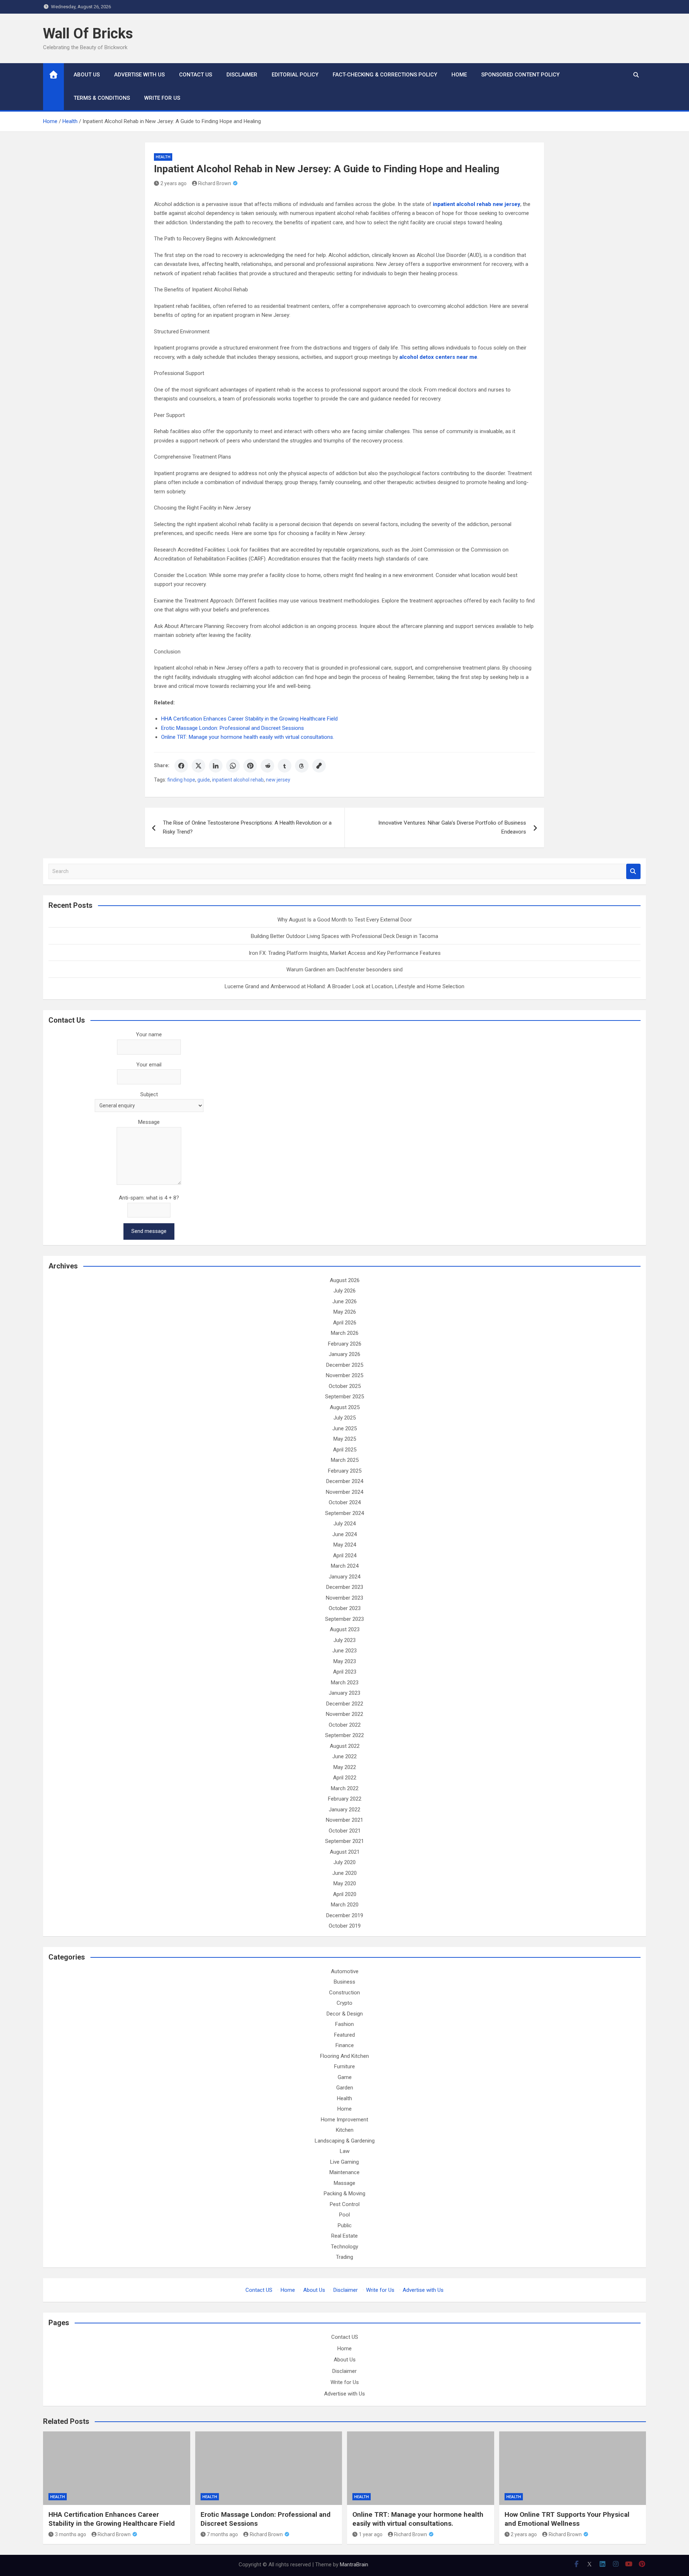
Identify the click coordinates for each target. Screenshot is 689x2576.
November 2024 (344, 1492)
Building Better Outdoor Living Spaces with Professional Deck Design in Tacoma (344, 936)
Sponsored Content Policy (520, 75)
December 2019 (345, 1915)
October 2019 (345, 1926)
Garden (345, 2088)
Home (459, 75)
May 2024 (345, 1545)
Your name (149, 1034)
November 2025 (344, 1375)
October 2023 (345, 1608)
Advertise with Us (139, 75)
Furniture (344, 2066)
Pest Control (345, 2204)
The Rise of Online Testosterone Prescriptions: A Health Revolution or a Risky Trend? (247, 827)
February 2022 (345, 1799)
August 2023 (345, 1629)
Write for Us (162, 98)
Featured (344, 2035)
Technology (344, 2247)
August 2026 (345, 1280)
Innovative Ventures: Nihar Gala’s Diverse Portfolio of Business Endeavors (452, 827)
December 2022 (345, 1704)
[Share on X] (198, 766)
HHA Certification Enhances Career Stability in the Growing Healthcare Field (249, 719)
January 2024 (344, 1577)
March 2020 (345, 1905)
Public (345, 2225)
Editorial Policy (295, 75)
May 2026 (345, 1312)
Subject (149, 1094)
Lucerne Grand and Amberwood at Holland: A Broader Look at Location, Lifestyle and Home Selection (344, 986)
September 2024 (344, 1513)
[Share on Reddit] (267, 766)
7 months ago (222, 2534)
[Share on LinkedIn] (216, 766)
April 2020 (345, 1894)
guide (204, 780)
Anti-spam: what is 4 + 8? (149, 1198)
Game (345, 2077)
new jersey (278, 780)
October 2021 (345, 1831)
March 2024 (345, 1566)
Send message (149, 1231)
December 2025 (345, 1365)
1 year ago (371, 2534)
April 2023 (345, 1672)
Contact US (196, 75)
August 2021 (345, 1852)
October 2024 (345, 1502)
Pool (344, 2215)
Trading (344, 2257)
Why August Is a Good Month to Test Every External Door (345, 920)
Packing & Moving (344, 2193)
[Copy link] (319, 766)
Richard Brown (215, 183)
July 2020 (344, 1862)
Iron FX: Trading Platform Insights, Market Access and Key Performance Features (345, 953)
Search (633, 871)
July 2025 (344, 1418)
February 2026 (345, 1344)
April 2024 (345, 1556)
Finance (345, 2045)
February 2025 (345, 1471)
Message (149, 1122)
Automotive (345, 1971)
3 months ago (71, 2534)
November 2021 (344, 1820)
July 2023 (344, 1640)
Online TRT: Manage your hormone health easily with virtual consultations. (248, 737)
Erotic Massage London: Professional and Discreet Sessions (233, 728)
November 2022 (344, 1714)
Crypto (344, 2003)
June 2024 (344, 1534)
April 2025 (345, 1450)
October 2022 (345, 1725)
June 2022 (344, 1756)
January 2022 (344, 1810)
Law (345, 2151)
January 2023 (344, 1693)
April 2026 (345, 1323)
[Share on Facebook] (181, 766)
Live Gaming (344, 2162)
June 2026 (344, 1301)
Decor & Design (345, 2014)
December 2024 (345, 1481)
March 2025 (345, 1460)
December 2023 (345, 1587)
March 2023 (345, 1683)
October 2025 (345, 1386)
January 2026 (344, 1354)
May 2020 (345, 1883)
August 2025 (345, 1407)
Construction (344, 1993)
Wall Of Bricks (88, 34)
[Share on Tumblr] (285, 766)
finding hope (181, 780)
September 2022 (344, 1735)
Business (344, 1982)
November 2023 (344, 1598)
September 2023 (344, 1619)
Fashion (344, 2024)
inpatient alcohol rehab (238, 780)
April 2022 (345, 1778)
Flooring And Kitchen (344, 2056)
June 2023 (344, 1651)
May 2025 (345, 1439)
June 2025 (344, 1428)
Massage (344, 2183)
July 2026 (344, 1291)
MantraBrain (354, 2565)
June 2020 (344, 1873)
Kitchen (345, 2130)
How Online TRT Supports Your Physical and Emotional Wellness (567, 2519)
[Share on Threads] (302, 766)
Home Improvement (344, 2120)
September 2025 (344, 1397)
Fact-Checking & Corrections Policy (385, 75)
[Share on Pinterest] (250, 766)
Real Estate (344, 2236)
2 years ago (174, 183)
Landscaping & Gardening (345, 2141)
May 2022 (345, 1767)
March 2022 (345, 1788)
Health (163, 157)
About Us (87, 75)
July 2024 (344, 1524)
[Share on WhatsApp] (233, 766)
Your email (149, 1065)
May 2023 (345, 1661)
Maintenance (344, 2172)
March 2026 (345, 1333)
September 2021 (344, 1841)
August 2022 (345, 1746)
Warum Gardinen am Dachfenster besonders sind (344, 970)
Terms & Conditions (102, 98)
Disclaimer (242, 75)
